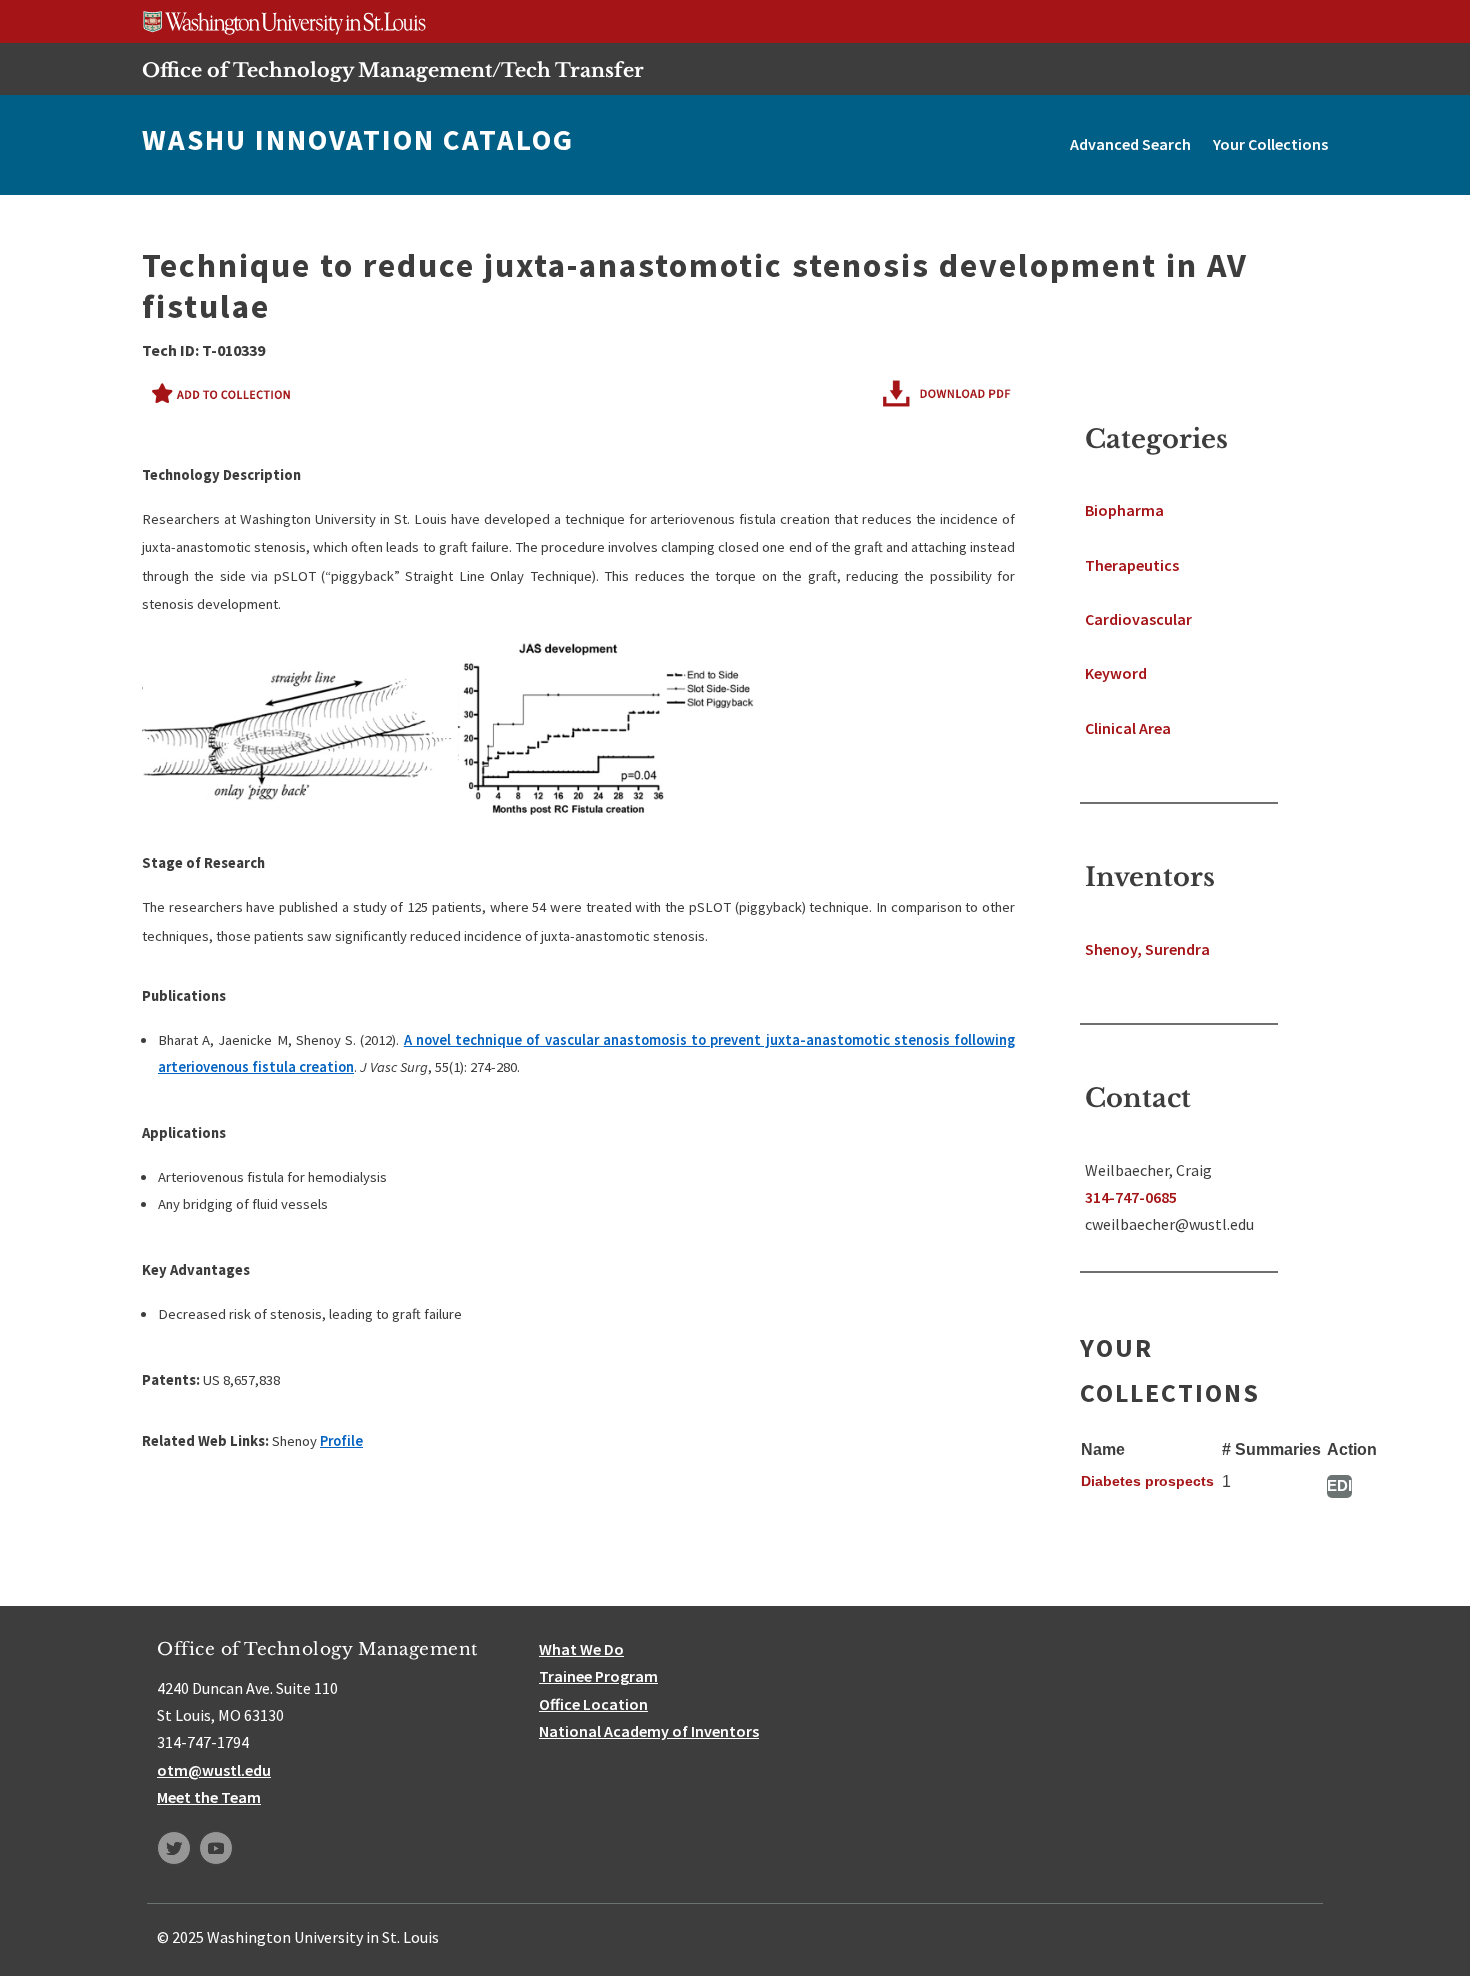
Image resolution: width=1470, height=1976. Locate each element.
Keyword (1116, 673)
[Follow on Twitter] (174, 1848)
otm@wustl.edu (214, 1770)
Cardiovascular (1138, 619)
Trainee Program (598, 1676)
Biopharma (1124, 510)
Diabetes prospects (1147, 1481)
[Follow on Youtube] (216, 1848)
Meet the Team (209, 1797)
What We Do (581, 1649)
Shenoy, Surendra (1147, 949)
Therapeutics (1132, 565)
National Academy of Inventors (649, 1731)
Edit (1339, 1485)
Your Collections (1270, 144)
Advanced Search (1130, 144)
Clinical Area (1128, 728)
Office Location (593, 1704)
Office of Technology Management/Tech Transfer (393, 70)
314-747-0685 (1131, 1197)
